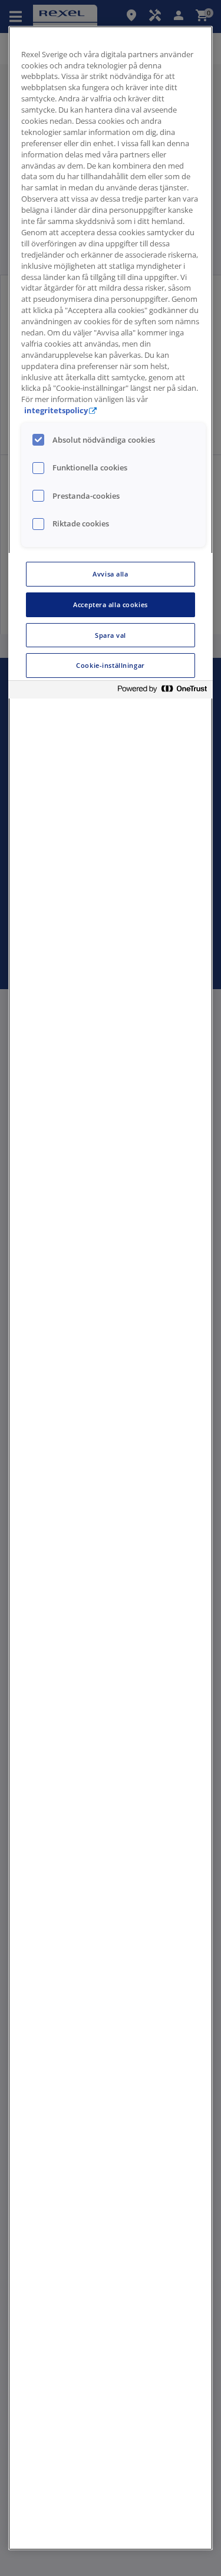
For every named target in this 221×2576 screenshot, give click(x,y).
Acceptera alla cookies (111, 605)
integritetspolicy (56, 411)
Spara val (111, 635)
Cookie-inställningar (110, 665)
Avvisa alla (110, 574)
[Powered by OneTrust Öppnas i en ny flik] (162, 691)
